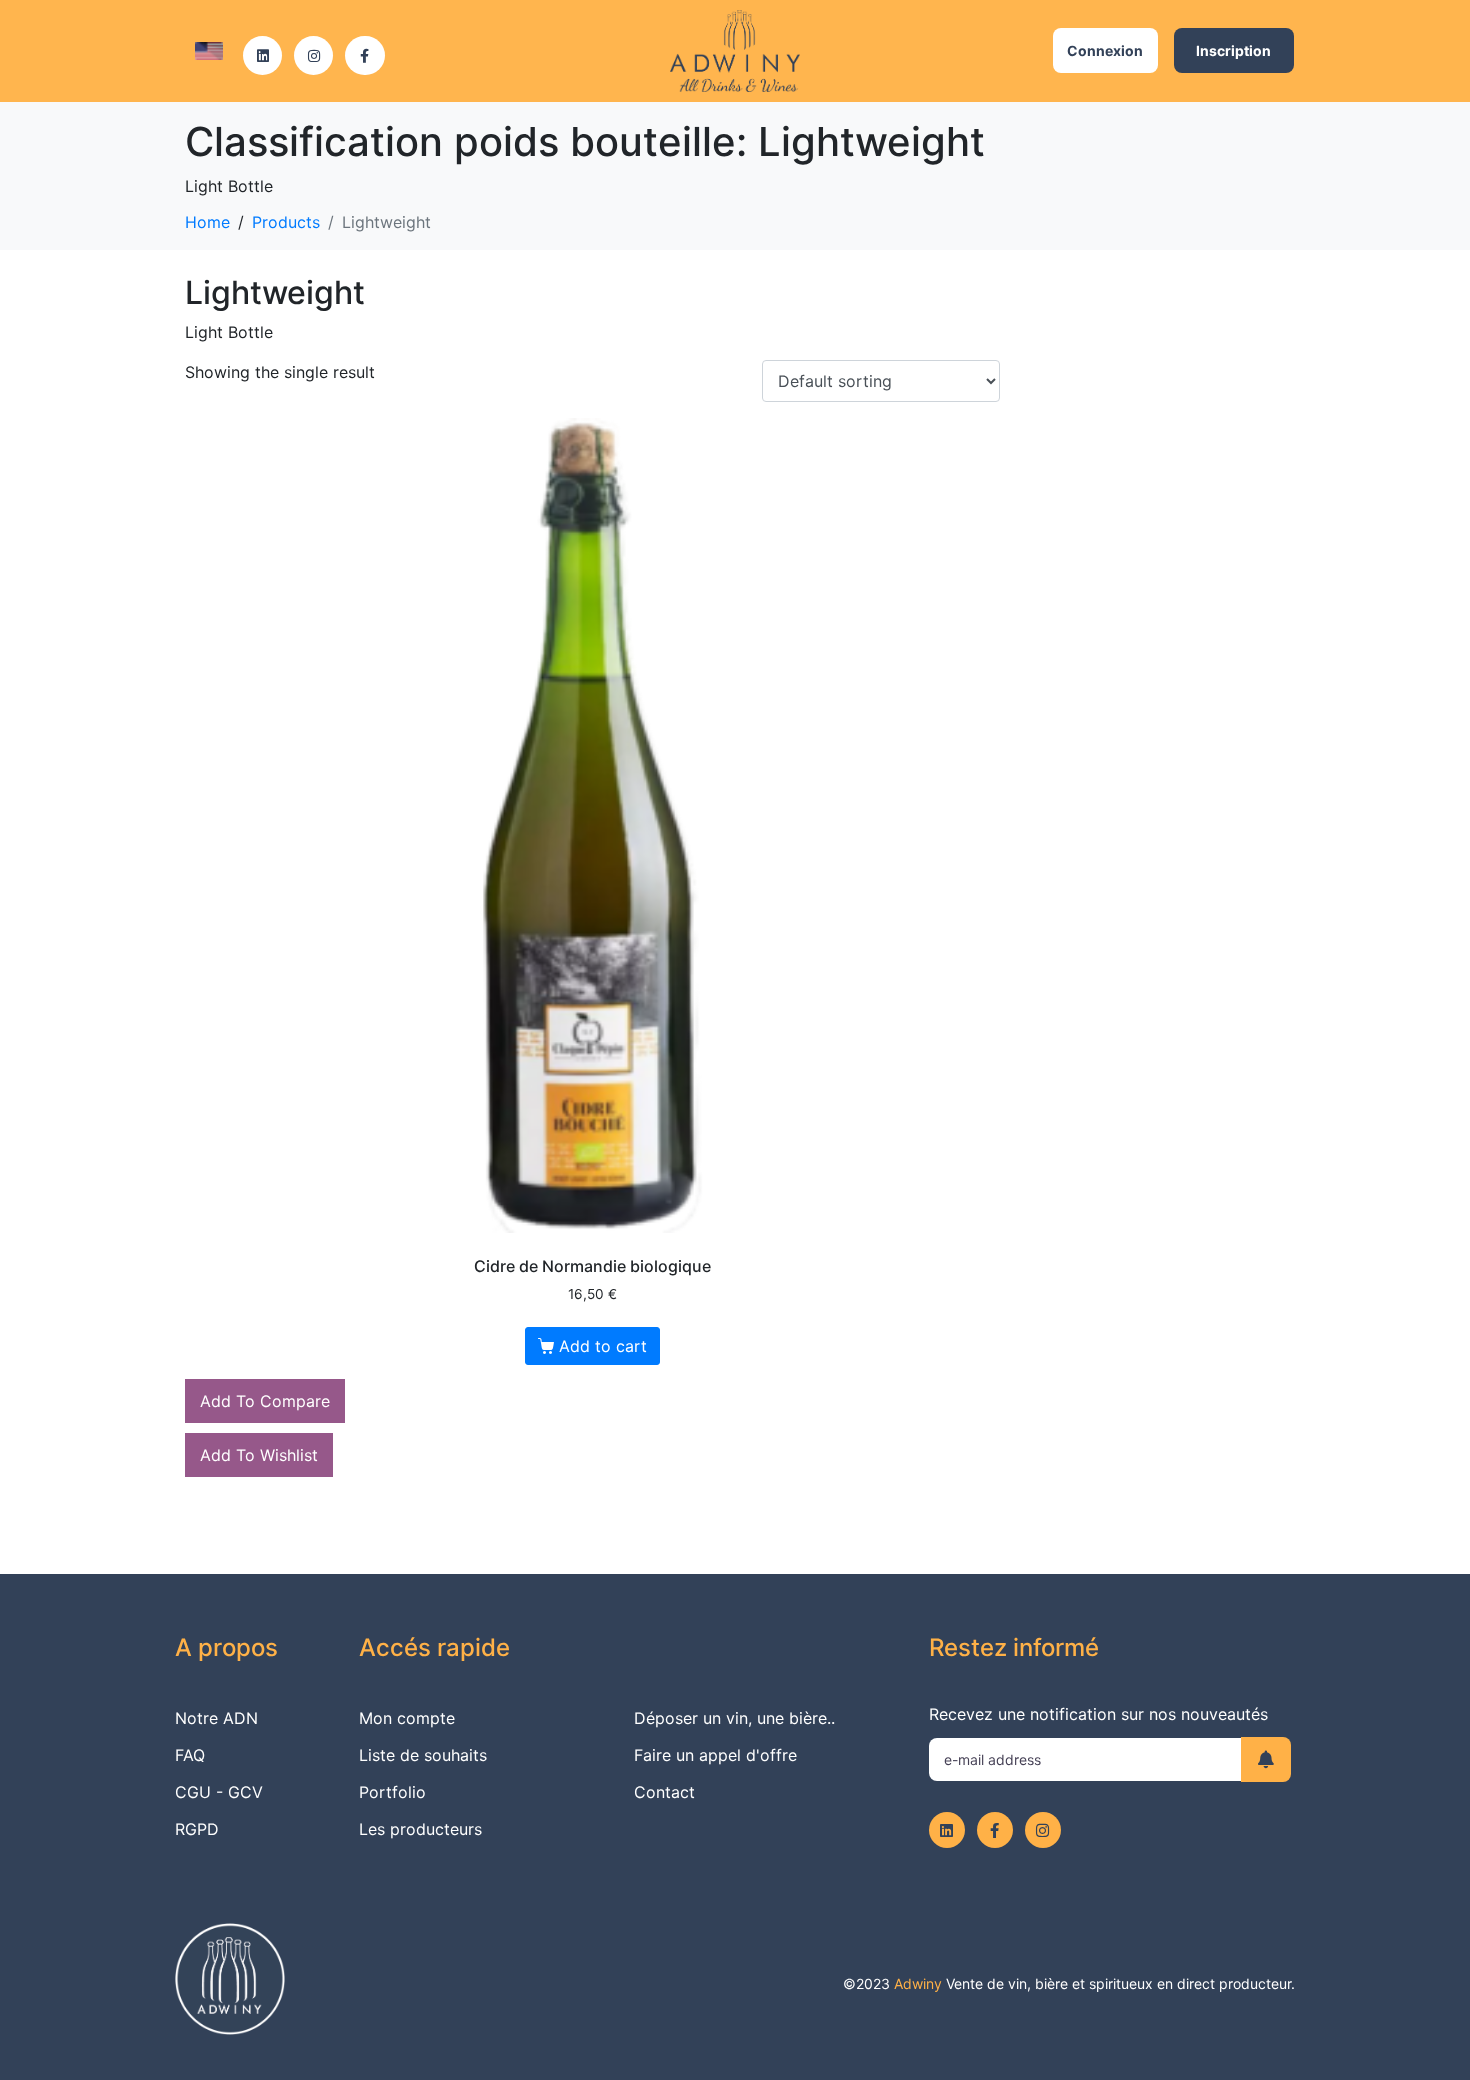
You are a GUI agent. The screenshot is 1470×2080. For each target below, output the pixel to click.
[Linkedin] (262, 55)
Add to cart (603, 1346)
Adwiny (918, 1983)
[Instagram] (313, 55)
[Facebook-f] (364, 55)
